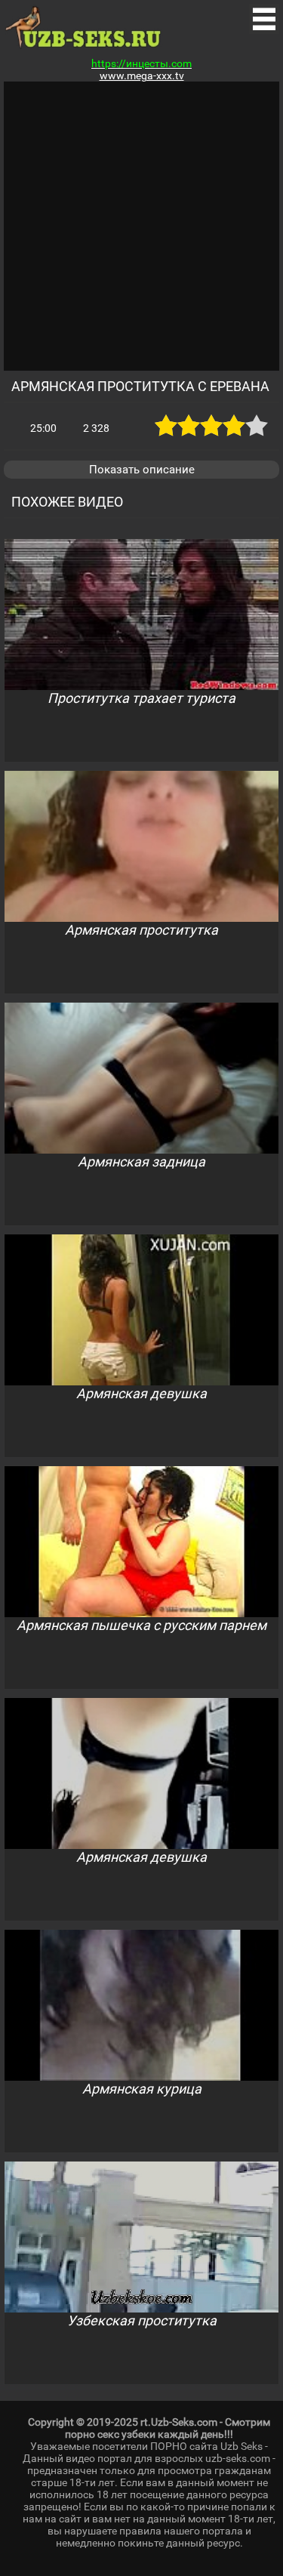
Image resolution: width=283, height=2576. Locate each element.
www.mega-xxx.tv (142, 75)
